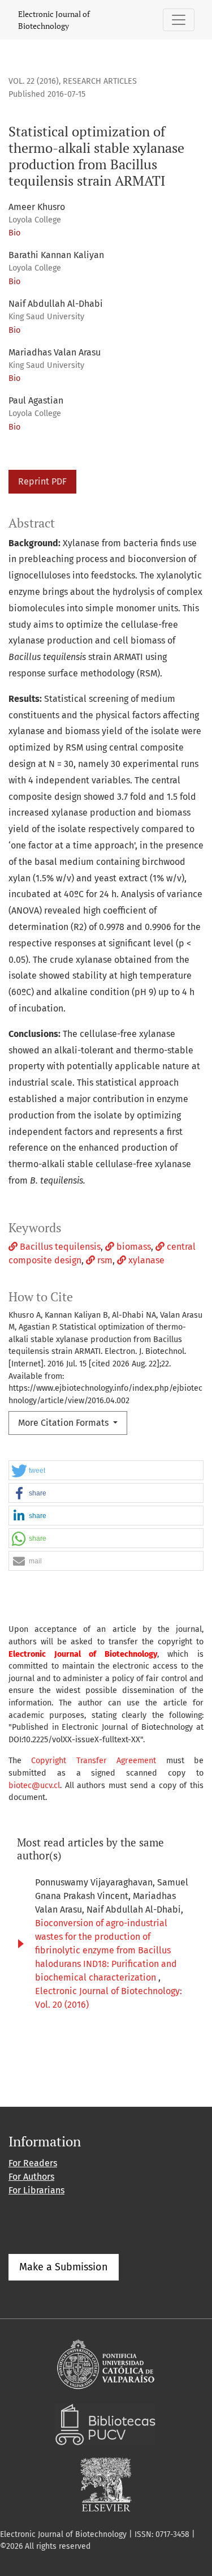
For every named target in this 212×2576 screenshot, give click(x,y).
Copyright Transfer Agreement (94, 1761)
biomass (133, 1247)
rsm (104, 1260)
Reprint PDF (42, 481)
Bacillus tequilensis (59, 1247)
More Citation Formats (64, 1423)
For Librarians (36, 2190)
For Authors (31, 2177)
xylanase (145, 1260)
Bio (14, 233)
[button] (106, 1471)
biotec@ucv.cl (34, 1786)
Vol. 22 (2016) (34, 81)
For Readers (33, 2163)
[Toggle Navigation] (179, 20)
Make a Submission (64, 2267)
